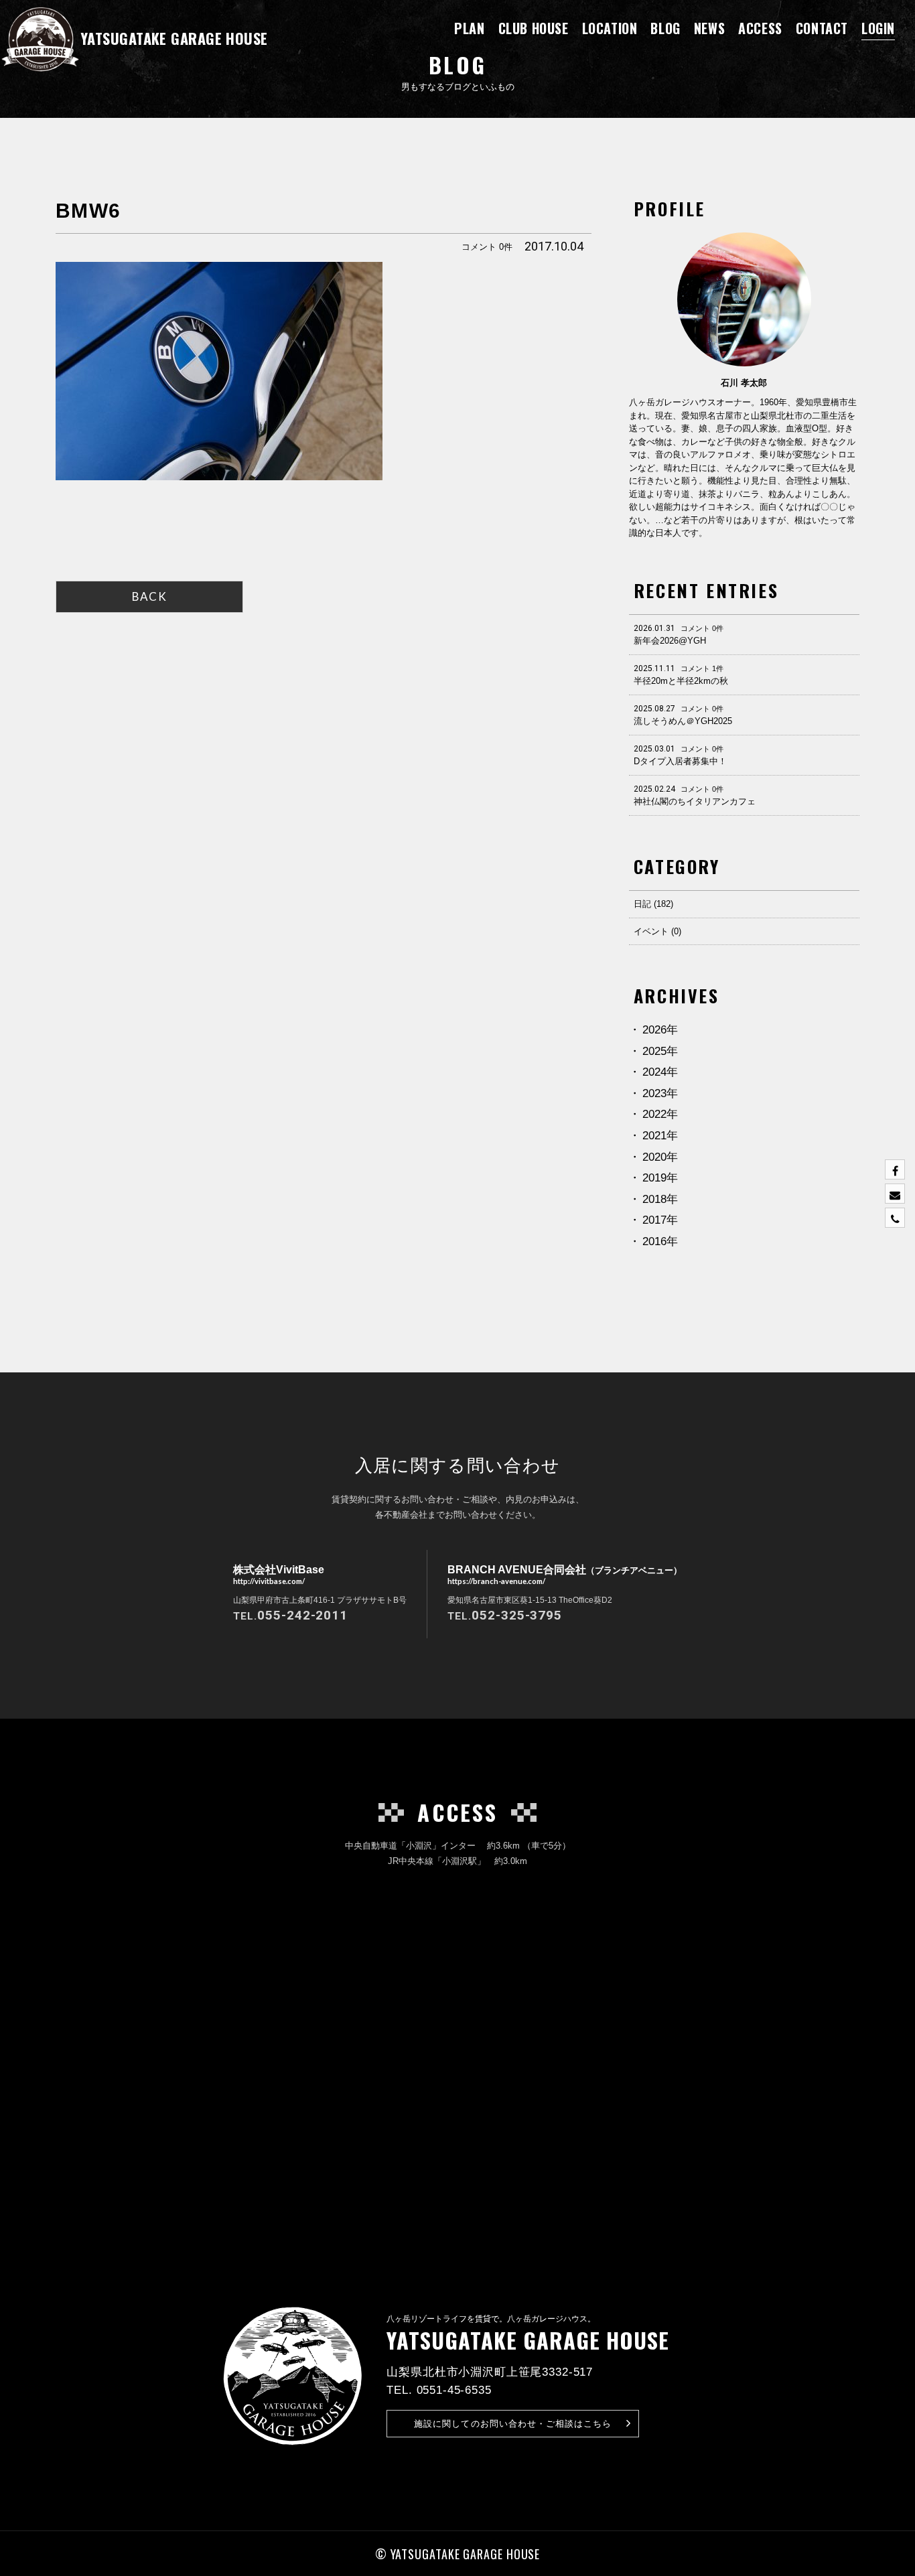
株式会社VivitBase (279, 1574)
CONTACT (822, 28)
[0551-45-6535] (895, 1218)
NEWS (709, 28)
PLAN (469, 28)
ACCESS (760, 28)
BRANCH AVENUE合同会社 (565, 1574)
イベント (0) (657, 931)
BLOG (665, 28)
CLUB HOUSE (534, 28)
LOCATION (610, 28)
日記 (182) (653, 904)
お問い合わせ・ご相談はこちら (513, 2424)
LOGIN (878, 28)
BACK (149, 596)
